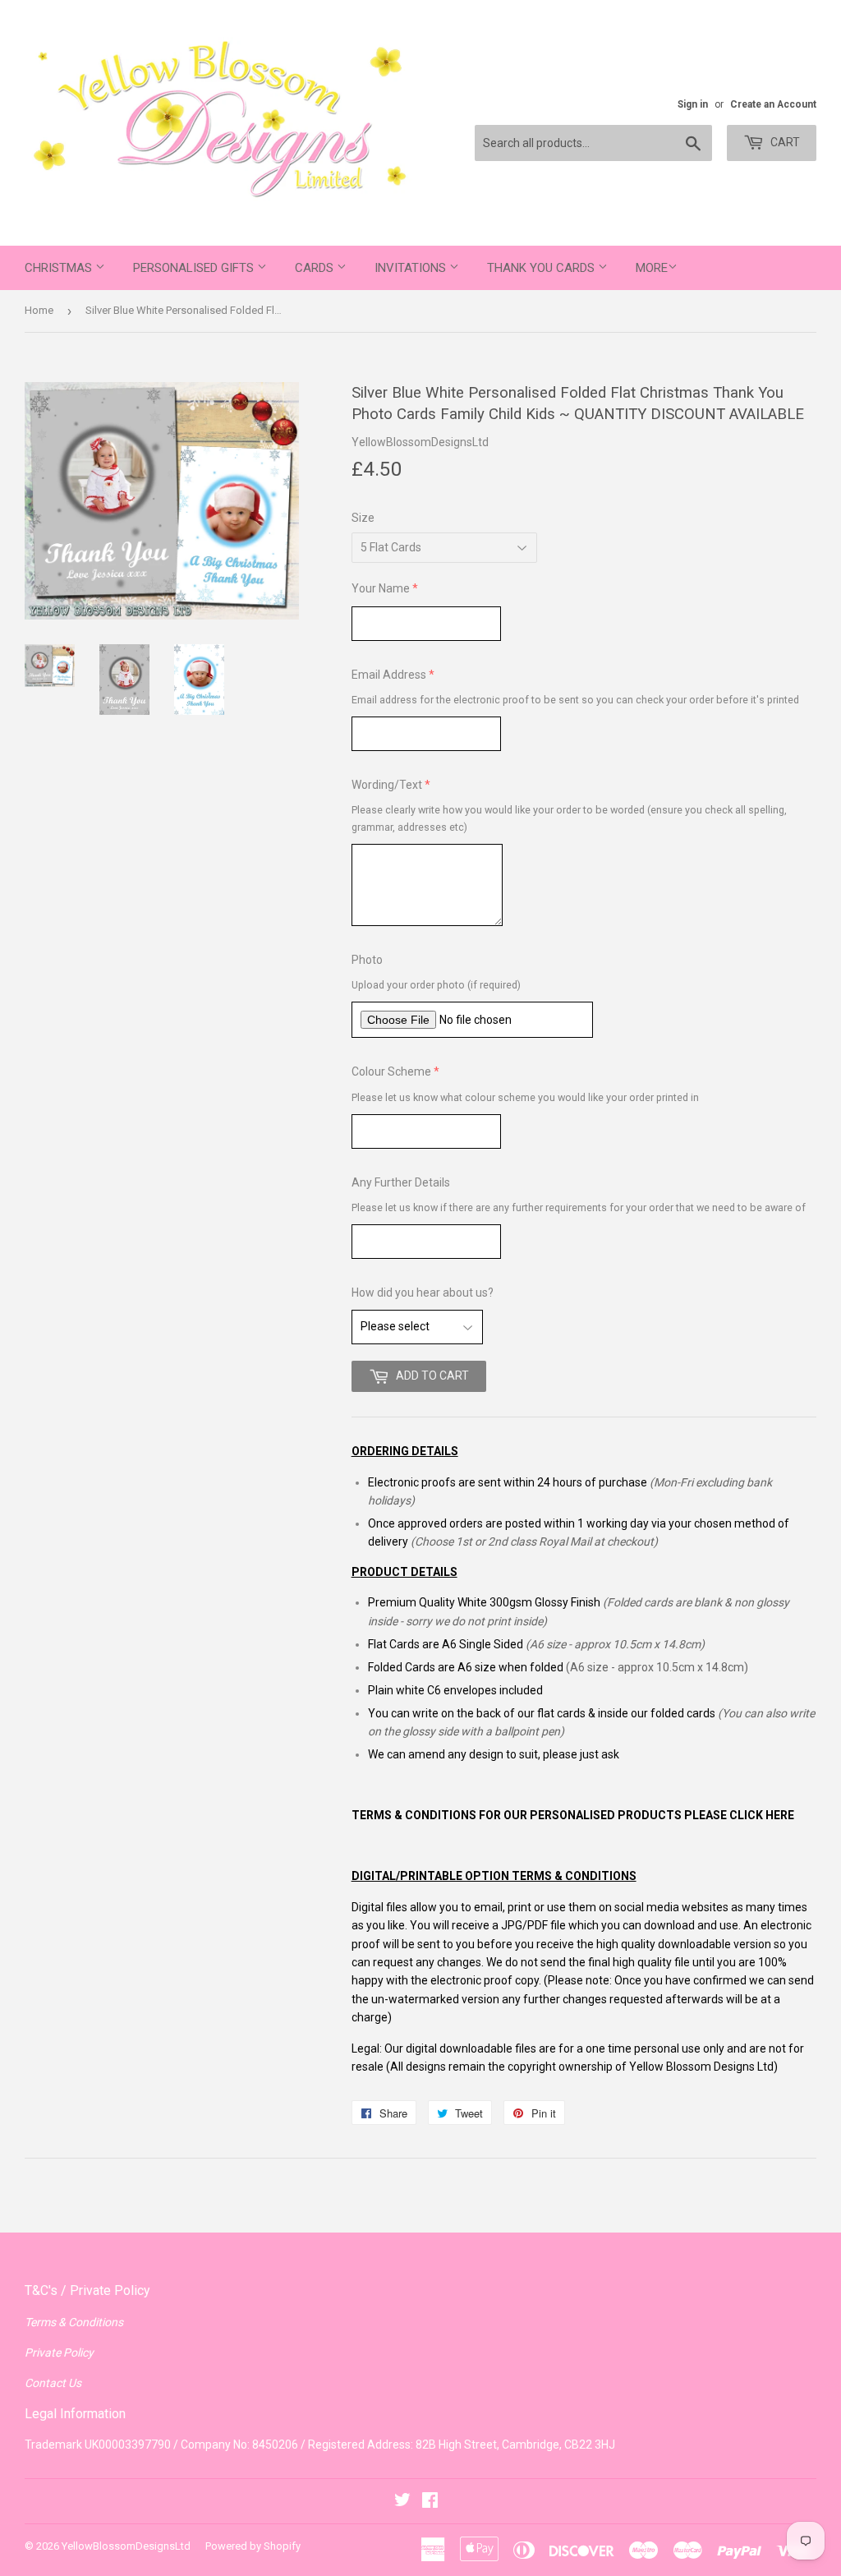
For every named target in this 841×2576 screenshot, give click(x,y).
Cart (784, 142)
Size (363, 518)
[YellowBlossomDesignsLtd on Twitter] (402, 2502)
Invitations (412, 268)
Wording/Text (387, 785)
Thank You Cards (542, 268)
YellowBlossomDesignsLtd (126, 2546)
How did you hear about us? (423, 1293)
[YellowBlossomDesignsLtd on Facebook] (430, 2502)
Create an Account (773, 104)
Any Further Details (401, 1182)
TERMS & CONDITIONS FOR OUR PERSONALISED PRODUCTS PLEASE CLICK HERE (573, 1815)
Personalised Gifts (195, 268)
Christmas (60, 268)
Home (39, 310)
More (652, 268)
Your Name (381, 588)
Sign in (693, 104)
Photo (367, 960)
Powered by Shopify (253, 2546)
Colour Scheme (391, 1071)
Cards (316, 268)
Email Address (389, 675)
